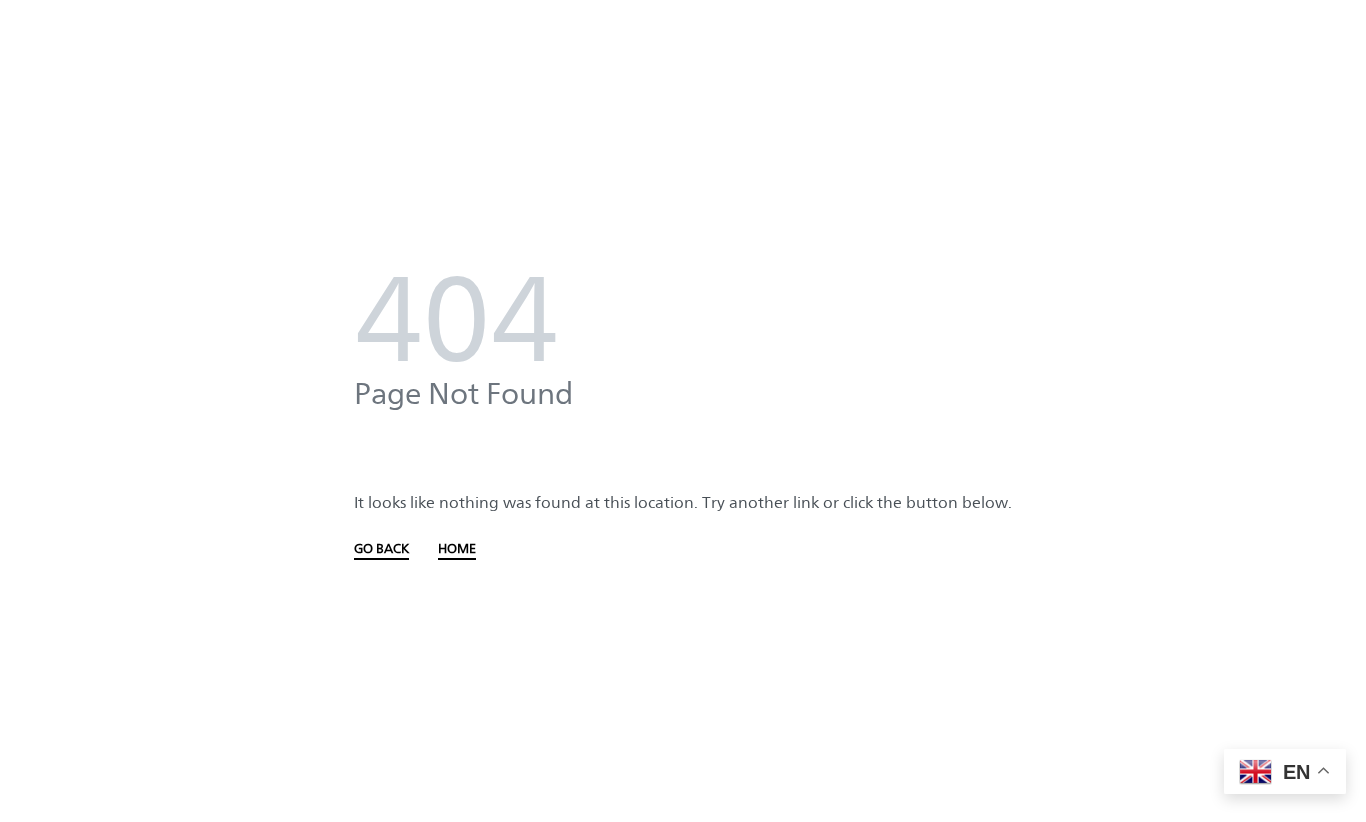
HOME (457, 549)
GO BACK (381, 549)
